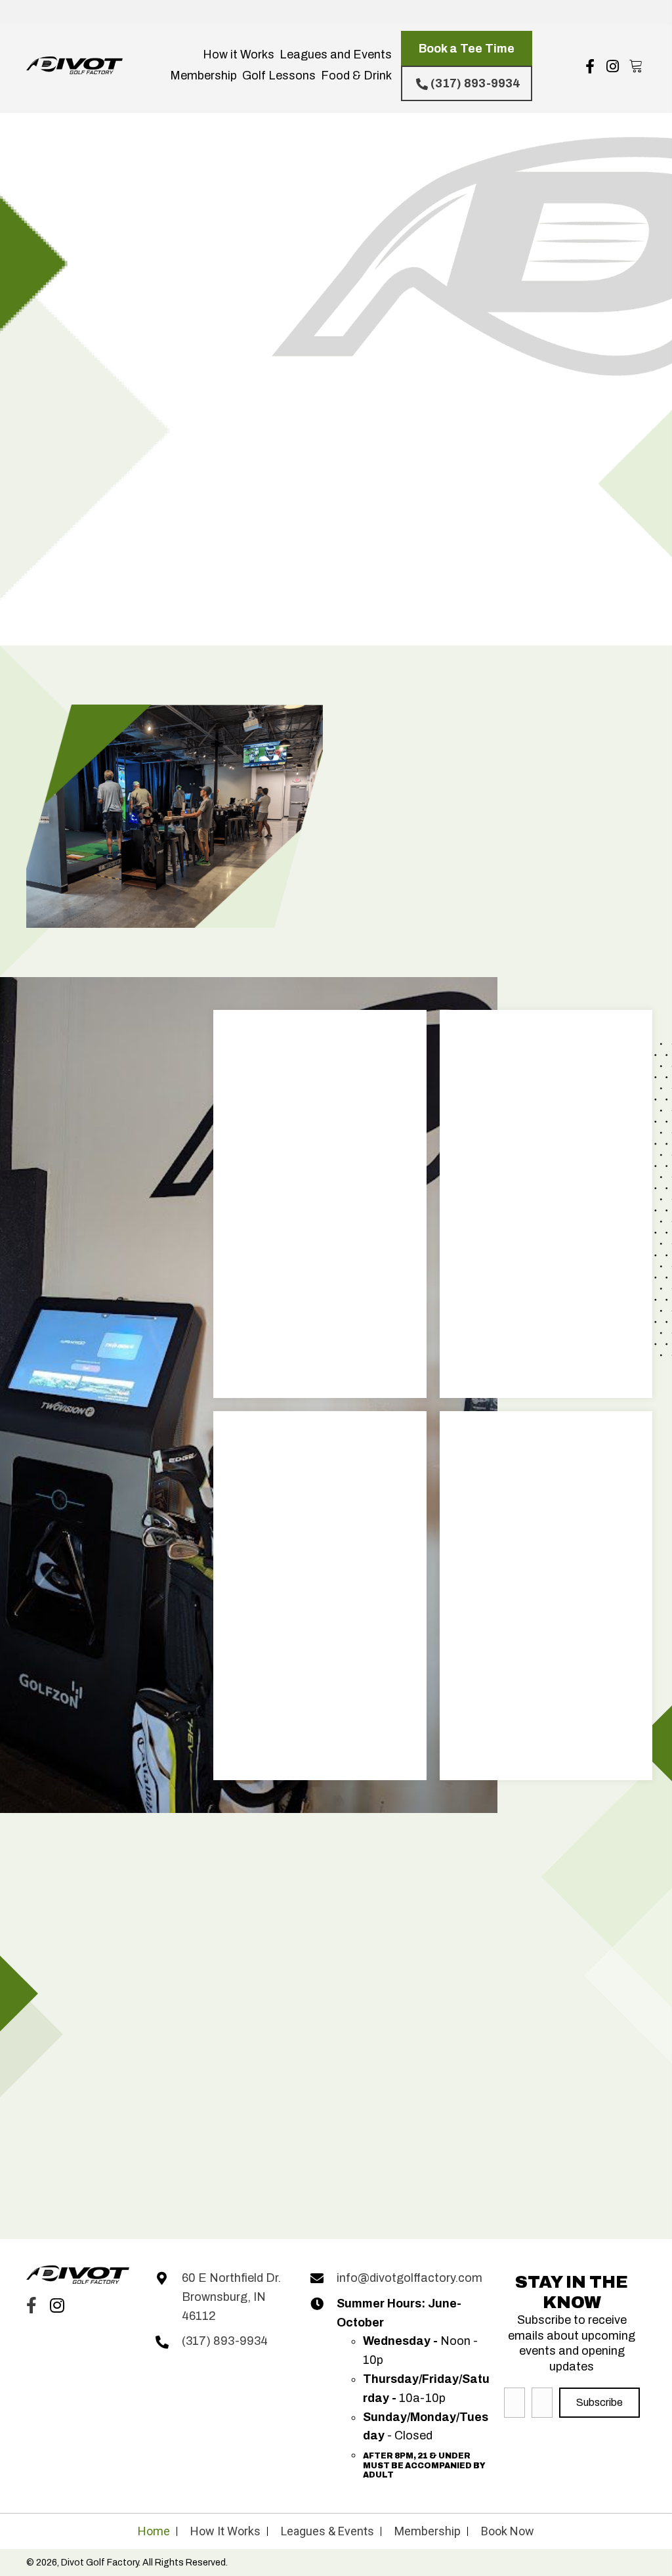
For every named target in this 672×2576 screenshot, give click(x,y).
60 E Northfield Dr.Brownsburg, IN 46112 (231, 2297)
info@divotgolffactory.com (409, 2278)
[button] (467, 48)
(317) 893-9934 (225, 2342)
